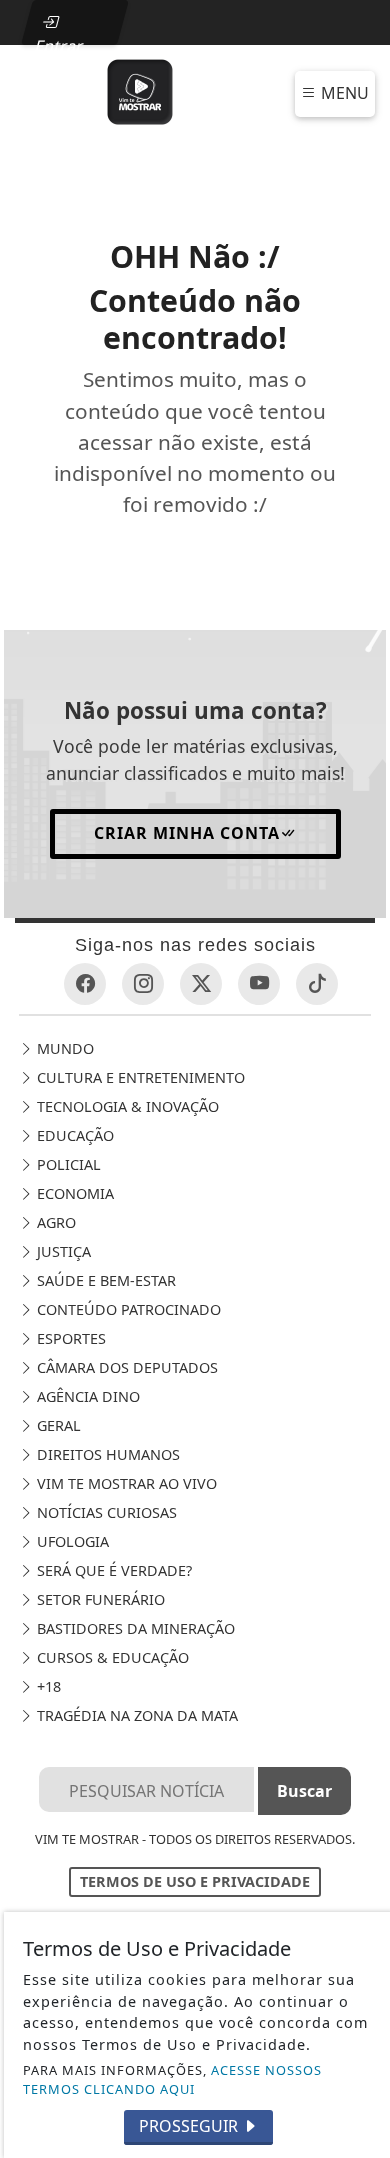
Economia (73, 1193)
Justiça (62, 1251)
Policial (67, 1164)
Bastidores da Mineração (134, 1628)
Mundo (63, 1048)
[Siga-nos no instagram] (143, 984)
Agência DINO (86, 1396)
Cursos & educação (111, 1657)
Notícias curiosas (105, 1512)
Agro (54, 1222)
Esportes (69, 1338)
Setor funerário (99, 1599)
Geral (57, 1425)
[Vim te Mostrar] (140, 90)
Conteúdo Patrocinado (127, 1309)
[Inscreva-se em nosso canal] (259, 984)
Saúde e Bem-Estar (104, 1280)
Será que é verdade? (112, 1570)
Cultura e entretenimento (139, 1077)
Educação (73, 1135)
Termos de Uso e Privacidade (195, 1881)
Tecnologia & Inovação (126, 1106)
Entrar (59, 40)
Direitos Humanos (106, 1454)
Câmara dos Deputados (125, 1367)
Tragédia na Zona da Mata (135, 1715)
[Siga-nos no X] (201, 984)
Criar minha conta (187, 833)
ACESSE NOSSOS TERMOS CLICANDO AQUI (172, 2079)
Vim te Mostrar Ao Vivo (125, 1483)
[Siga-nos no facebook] (85, 984)
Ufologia (71, 1541)
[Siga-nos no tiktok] (317, 984)
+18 (47, 1686)
